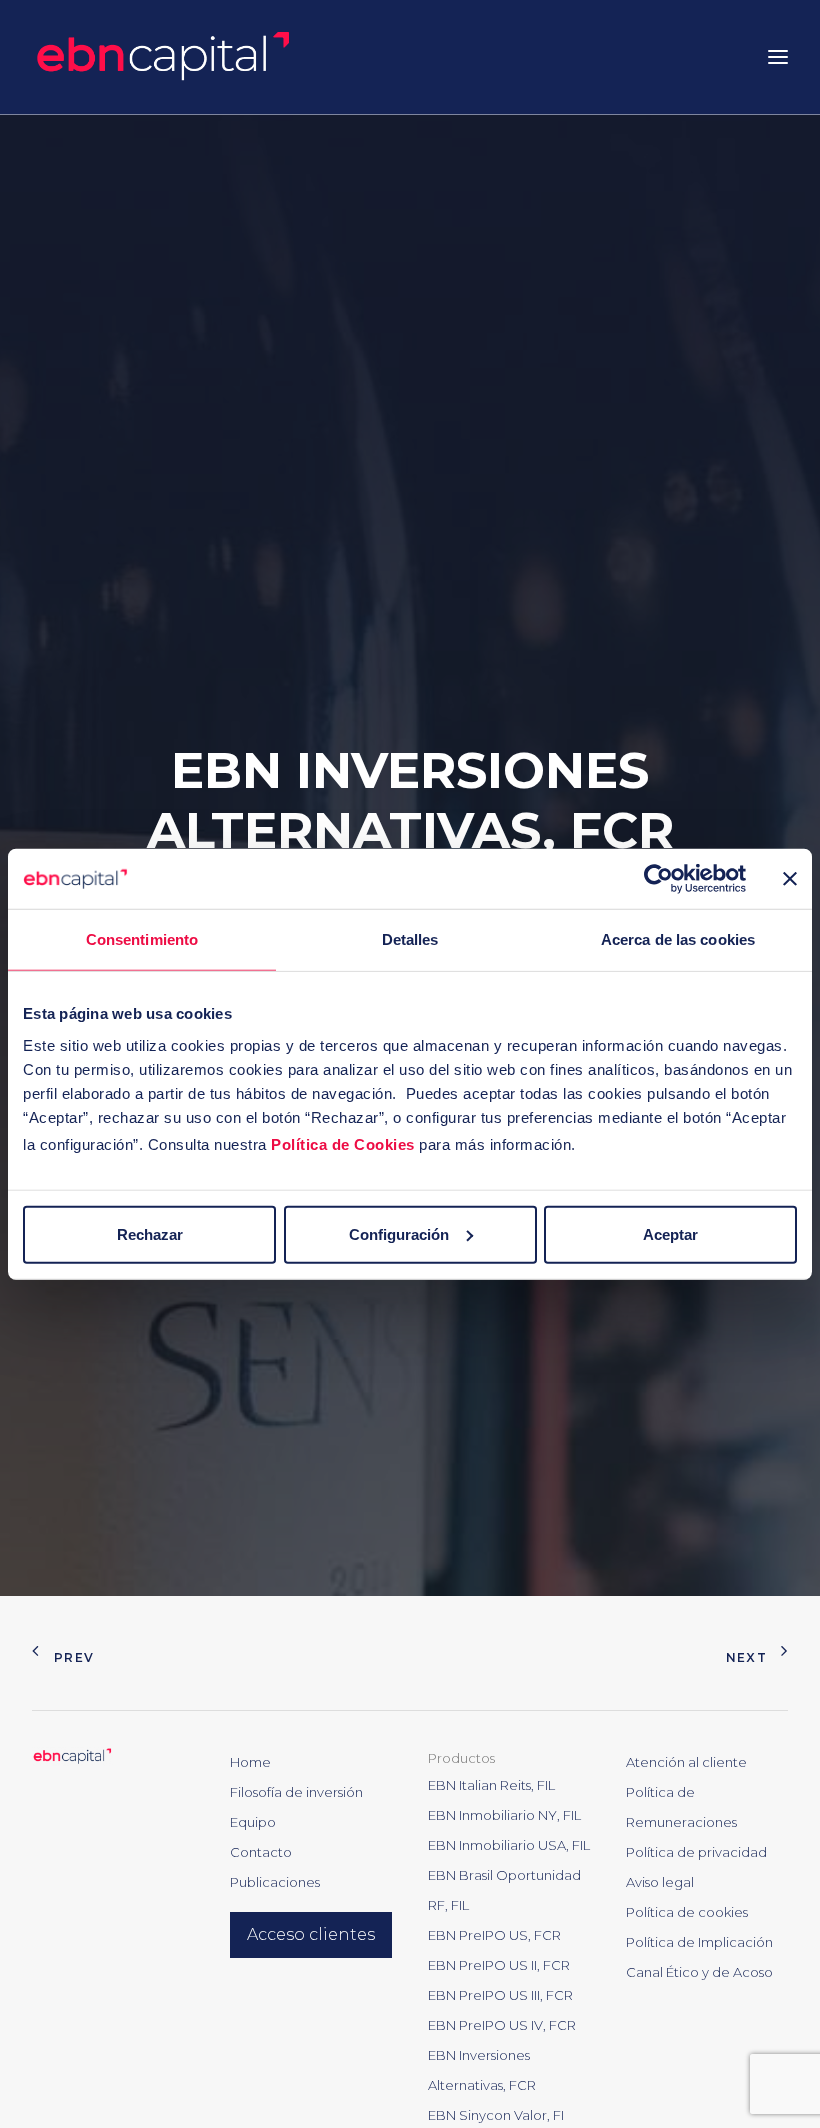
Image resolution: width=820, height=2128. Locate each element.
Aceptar (670, 1233)
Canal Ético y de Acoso (699, 1972)
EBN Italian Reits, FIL (491, 1785)
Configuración (399, 1233)
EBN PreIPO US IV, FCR (502, 2025)
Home (250, 1762)
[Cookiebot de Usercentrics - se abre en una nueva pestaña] (658, 879)
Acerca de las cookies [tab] (678, 939)
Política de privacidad (696, 1852)
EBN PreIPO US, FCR (494, 1935)
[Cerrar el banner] (790, 879)
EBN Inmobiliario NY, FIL (504, 1815)
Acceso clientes (311, 1934)
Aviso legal (660, 1882)
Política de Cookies (343, 1143)
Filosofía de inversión (296, 1792)
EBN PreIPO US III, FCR (500, 1995)
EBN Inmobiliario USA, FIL (509, 1845)
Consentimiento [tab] (142, 939)
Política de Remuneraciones (681, 1807)
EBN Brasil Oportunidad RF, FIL (504, 1890)
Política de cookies (687, 1912)
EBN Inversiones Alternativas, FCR (482, 2070)
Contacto (261, 1852)
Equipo (253, 1822)
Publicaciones (275, 1882)
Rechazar (150, 1233)
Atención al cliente (686, 1762)
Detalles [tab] (410, 939)
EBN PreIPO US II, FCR (499, 1965)
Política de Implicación (699, 1942)
